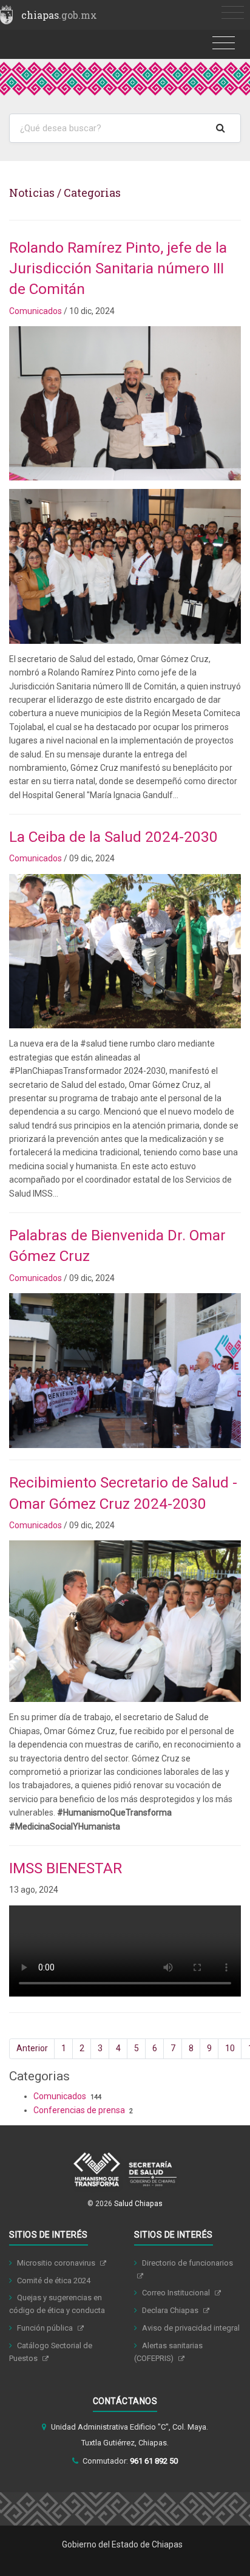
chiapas (59, 15)
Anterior (32, 2048)
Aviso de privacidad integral (191, 2328)
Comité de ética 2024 (54, 2280)
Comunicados (35, 311)
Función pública (46, 2328)
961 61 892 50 (154, 2461)
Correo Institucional (177, 2293)
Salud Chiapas (138, 2204)
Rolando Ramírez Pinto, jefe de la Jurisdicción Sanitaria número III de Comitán (118, 268)
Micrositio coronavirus (57, 2263)
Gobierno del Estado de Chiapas (122, 2544)
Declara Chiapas (171, 2310)
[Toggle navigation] (233, 13)
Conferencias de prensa (79, 2110)
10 (230, 2048)
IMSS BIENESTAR (66, 1868)
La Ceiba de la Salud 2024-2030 (113, 837)
